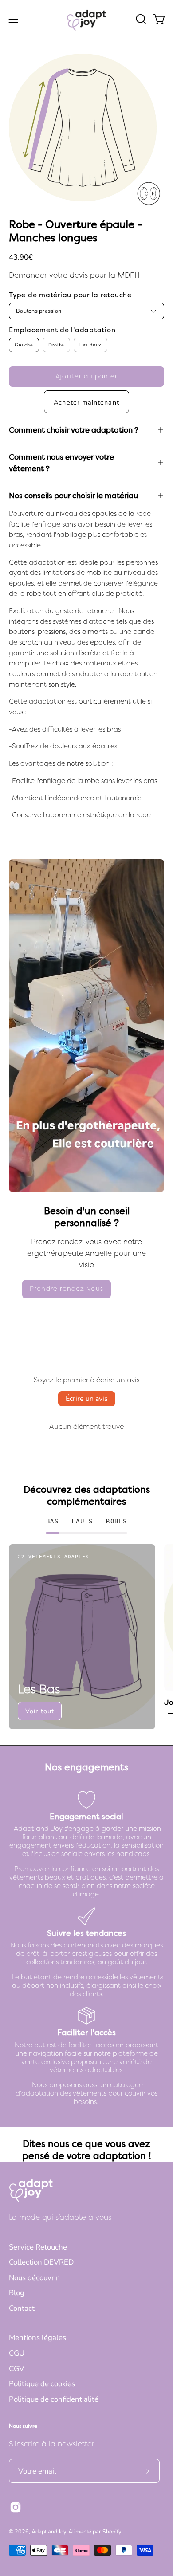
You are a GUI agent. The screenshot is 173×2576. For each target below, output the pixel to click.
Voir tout (40, 1711)
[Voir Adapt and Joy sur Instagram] (16, 2507)
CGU (17, 2353)
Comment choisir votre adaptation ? (74, 430)
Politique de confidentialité (54, 2399)
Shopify (112, 2531)
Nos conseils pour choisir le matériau (73, 496)
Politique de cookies (42, 2384)
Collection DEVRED (41, 2262)
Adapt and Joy (49, 2531)
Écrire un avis (87, 1399)
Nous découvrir (34, 2278)
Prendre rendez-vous (67, 1289)
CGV (17, 2369)
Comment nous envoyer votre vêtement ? (61, 463)
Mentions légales (37, 2338)
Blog (17, 2293)
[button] (140, 19)
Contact (22, 2308)
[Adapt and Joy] (86, 19)
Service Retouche (38, 2247)
